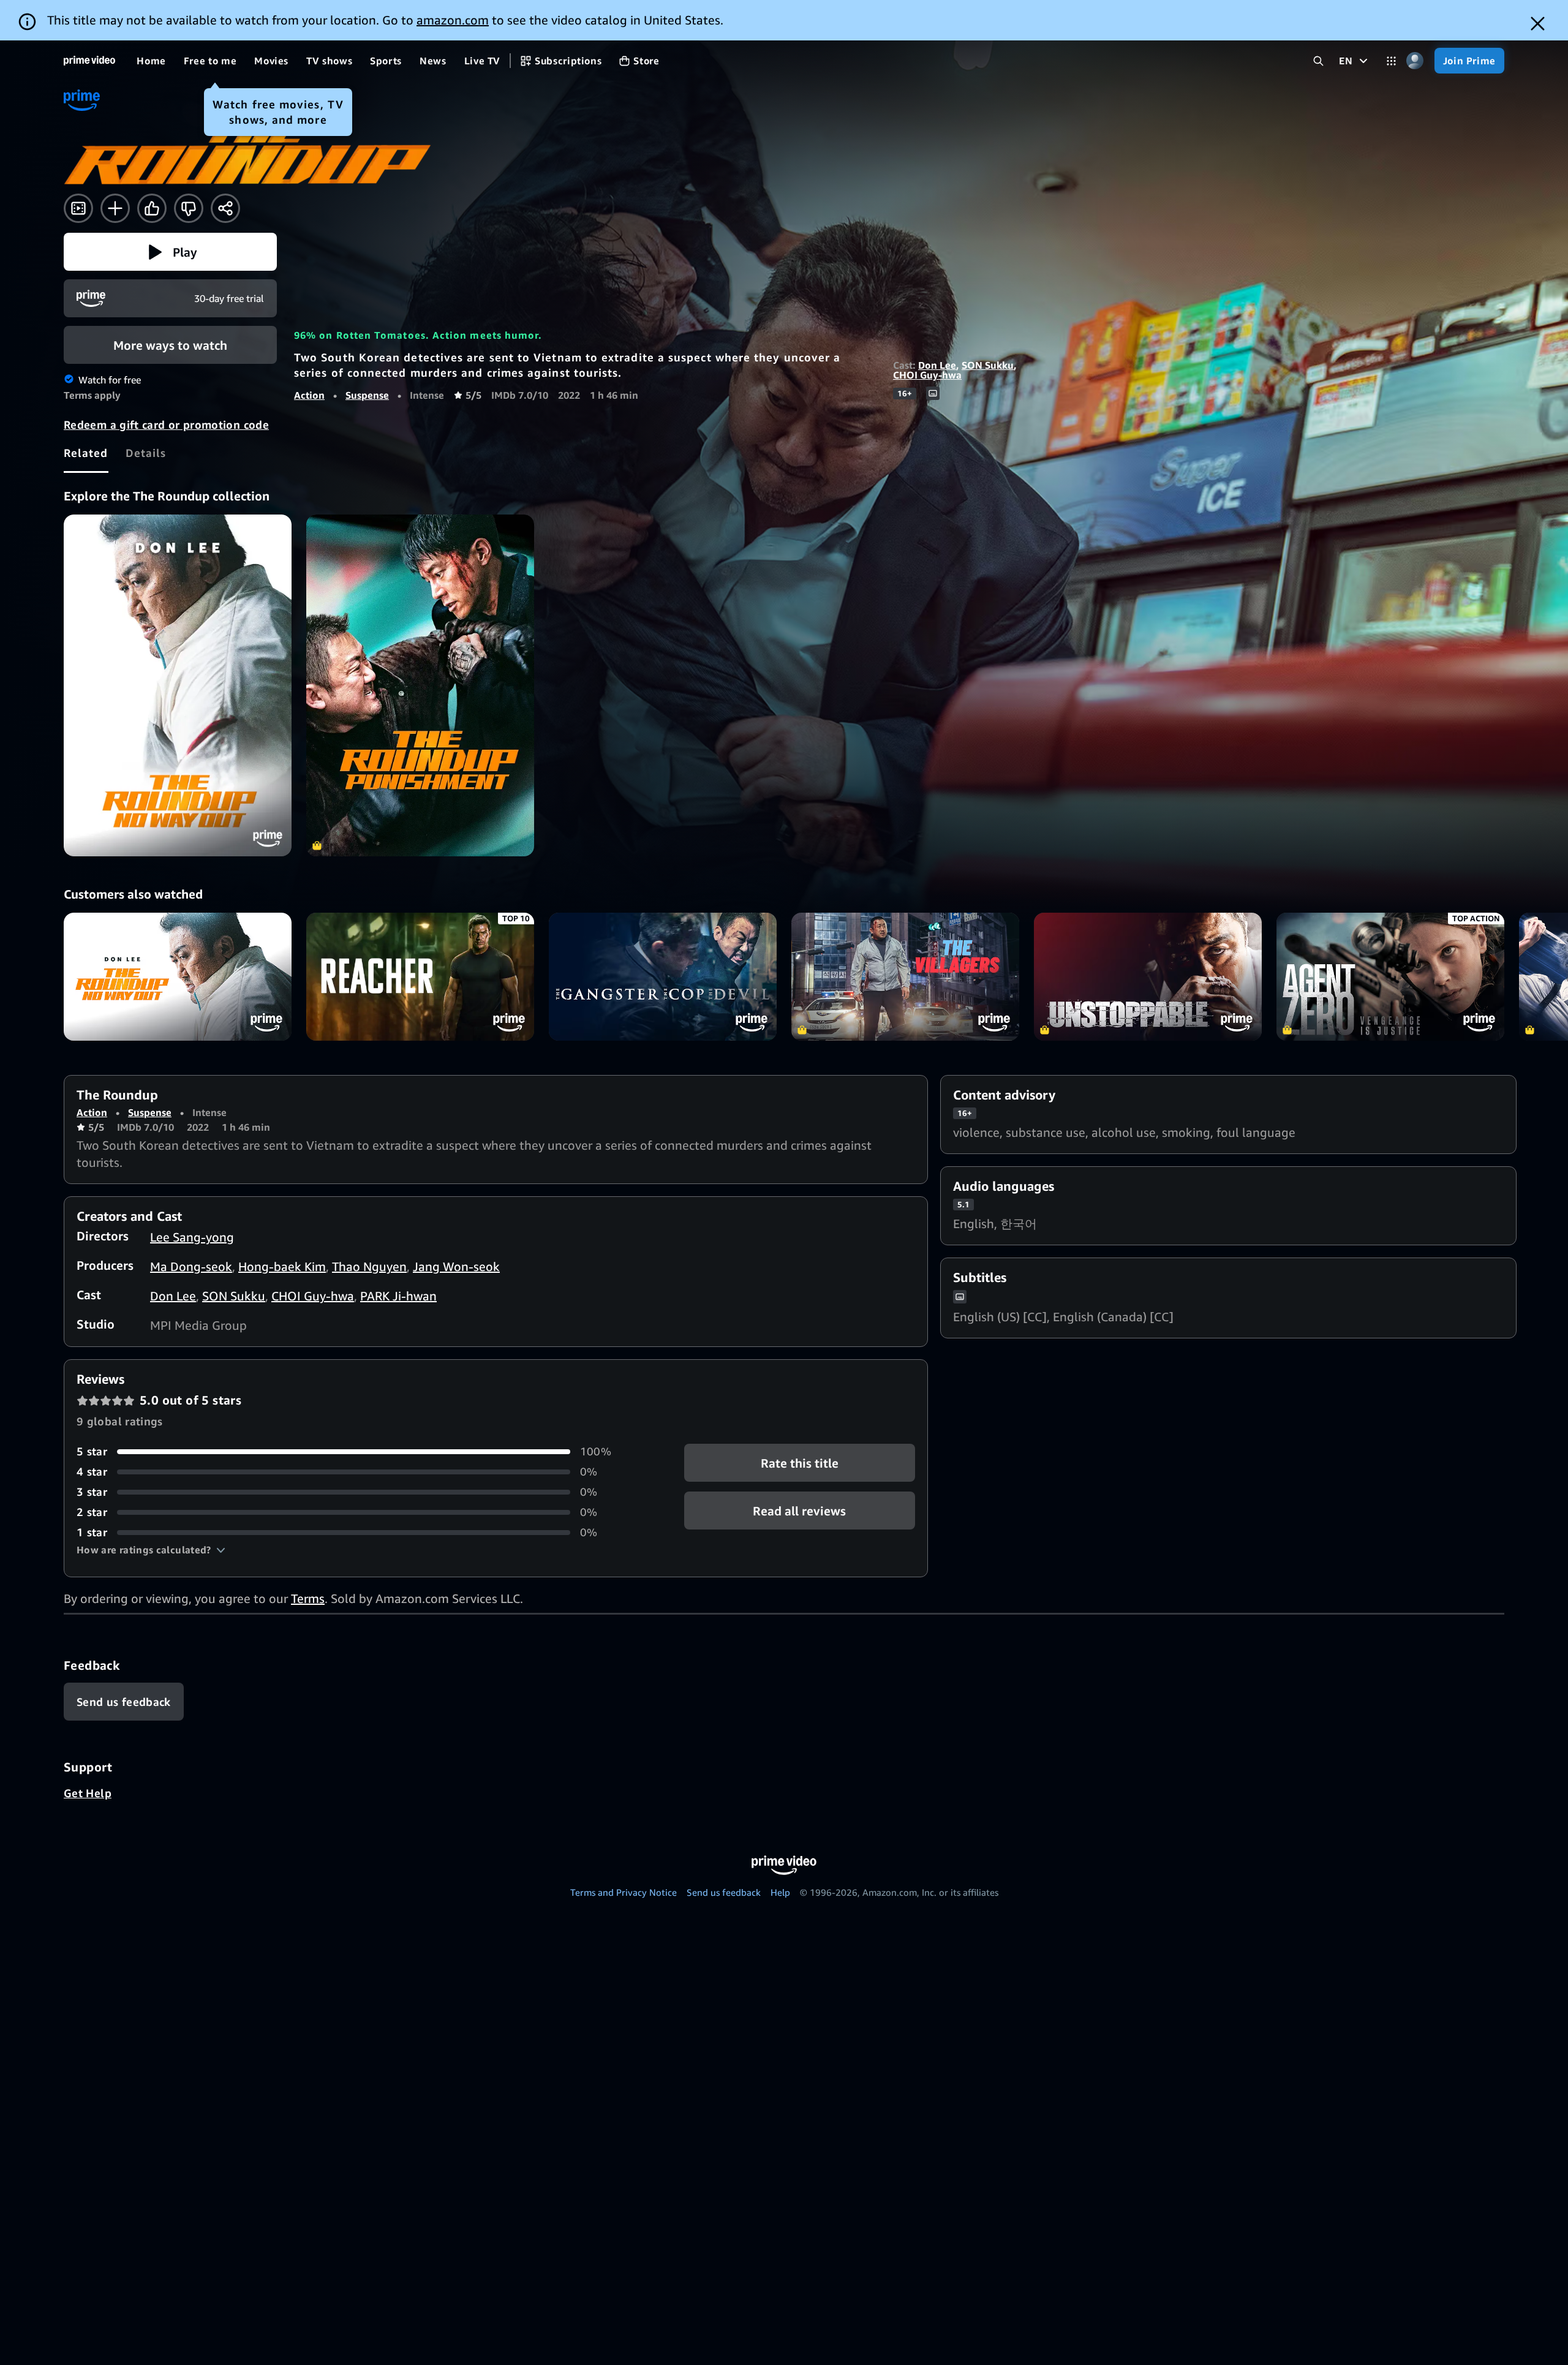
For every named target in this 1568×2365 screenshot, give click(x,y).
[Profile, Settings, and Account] (1415, 61)
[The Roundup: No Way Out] (178, 685)
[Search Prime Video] (1318, 61)
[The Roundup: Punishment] (420, 685)
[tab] (86, 453)
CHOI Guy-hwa (927, 375)
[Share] (225, 208)
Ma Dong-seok (191, 1266)
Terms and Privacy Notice (624, 1892)
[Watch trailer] (78, 208)
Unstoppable (1148, 977)
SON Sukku (988, 365)
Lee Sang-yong (192, 1237)
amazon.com (453, 20)
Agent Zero (1390, 977)
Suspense (367, 395)
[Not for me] (189, 208)
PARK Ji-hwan (398, 1296)
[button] (170, 252)
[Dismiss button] (1538, 24)
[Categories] (1391, 61)
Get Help (88, 1793)
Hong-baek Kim (282, 1266)
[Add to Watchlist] (115, 208)
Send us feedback (724, 1892)
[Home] (89, 61)
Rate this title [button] (800, 1463)
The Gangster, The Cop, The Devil (663, 977)
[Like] (152, 208)
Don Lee (937, 365)
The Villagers (905, 977)
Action (309, 395)
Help (780, 1892)
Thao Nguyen (369, 1266)
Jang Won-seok (456, 1266)
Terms (308, 1598)
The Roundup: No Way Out (178, 977)
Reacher (420, 977)
